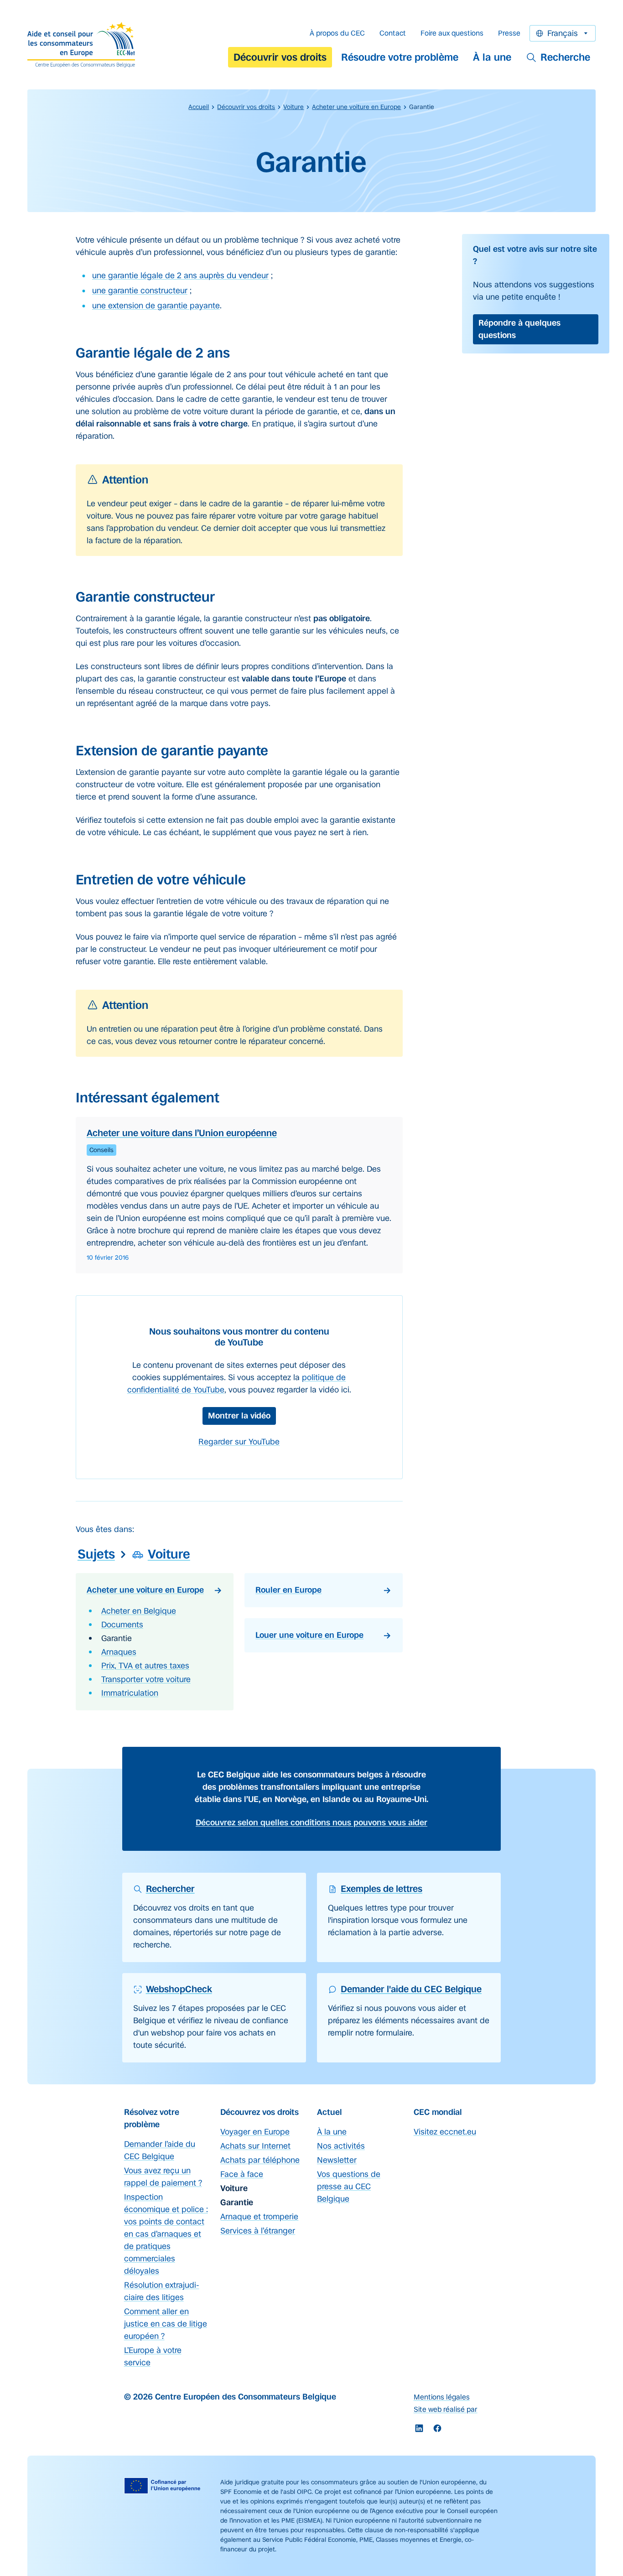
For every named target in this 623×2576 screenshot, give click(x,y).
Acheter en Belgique (139, 1611)
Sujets (96, 1554)
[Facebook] (437, 2428)
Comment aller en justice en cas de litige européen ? (166, 2324)
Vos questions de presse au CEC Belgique (349, 2186)
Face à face (242, 2174)
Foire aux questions (452, 33)
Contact (393, 33)
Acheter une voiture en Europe (356, 107)
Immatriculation (130, 1693)
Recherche (565, 57)
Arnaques (119, 1652)
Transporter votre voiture (146, 1679)
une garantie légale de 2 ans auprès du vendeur (180, 275)
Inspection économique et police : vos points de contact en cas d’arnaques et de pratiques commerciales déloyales (166, 2234)
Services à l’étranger (258, 2231)
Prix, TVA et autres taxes (145, 1666)
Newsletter (337, 2160)
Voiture (293, 107)
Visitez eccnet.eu (445, 2132)
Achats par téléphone (260, 2160)
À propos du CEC (337, 33)
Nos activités (341, 2146)
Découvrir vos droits (280, 57)
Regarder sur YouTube (239, 1442)
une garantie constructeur (140, 291)
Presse (509, 33)
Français (563, 33)
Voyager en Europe (255, 2132)
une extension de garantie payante (156, 306)
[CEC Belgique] (81, 45)
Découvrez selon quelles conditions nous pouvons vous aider (311, 1823)
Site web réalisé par (446, 2409)
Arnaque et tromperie (259, 2217)
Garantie (117, 1638)
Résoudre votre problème (400, 57)
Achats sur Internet (255, 2146)
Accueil (199, 107)
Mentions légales (442, 2397)
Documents (122, 1625)
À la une (492, 57)
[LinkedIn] (419, 2428)
